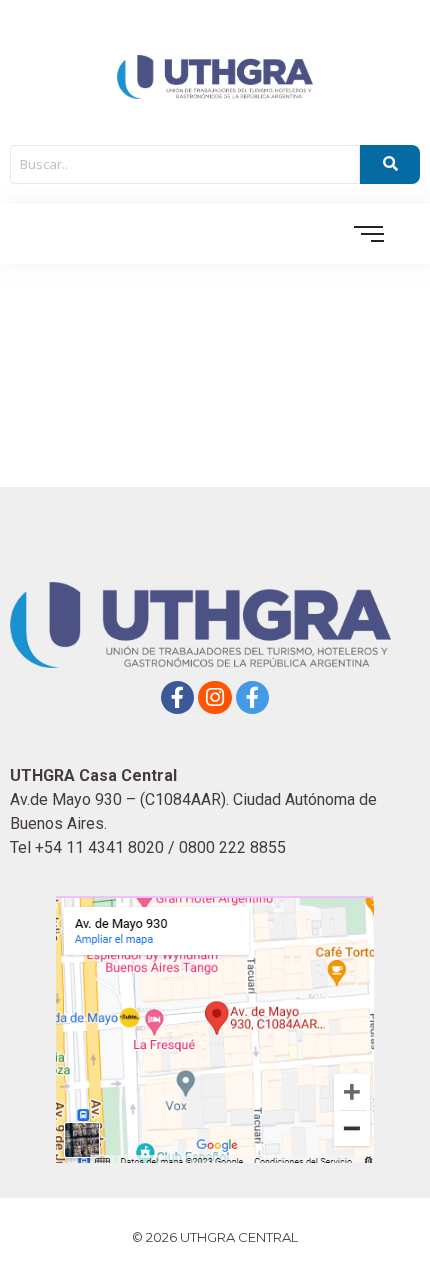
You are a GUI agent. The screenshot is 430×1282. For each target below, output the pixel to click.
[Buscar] (390, 165)
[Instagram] (215, 698)
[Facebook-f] (178, 698)
